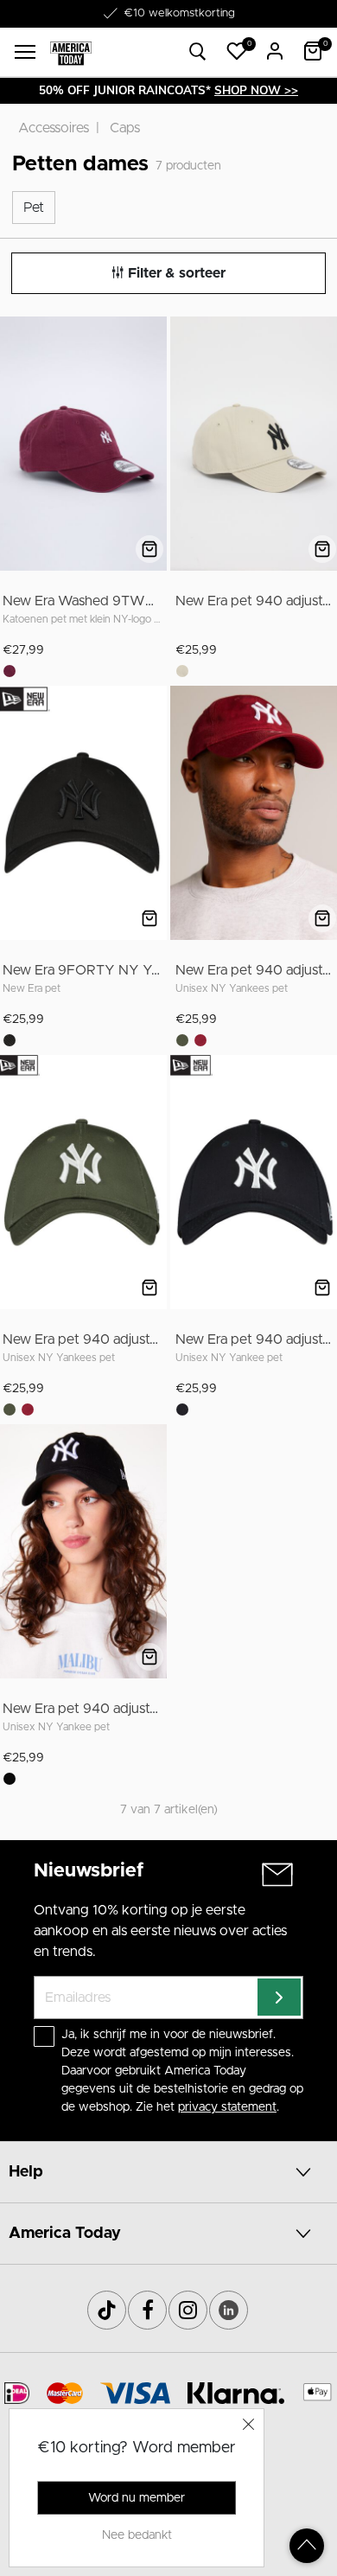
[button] (237, 51)
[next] (150, 446)
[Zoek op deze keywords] (198, 52)
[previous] (14, 446)
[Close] (249, 2424)
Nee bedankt (137, 2535)
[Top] (307, 2546)
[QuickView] (149, 549)
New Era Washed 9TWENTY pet (105, 601)
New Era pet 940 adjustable (89, 1339)
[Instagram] (188, 2310)
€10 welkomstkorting (179, 13)
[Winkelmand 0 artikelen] (313, 51)
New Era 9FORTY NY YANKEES (105, 970)
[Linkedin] (229, 2310)
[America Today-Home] (71, 52)
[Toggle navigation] (25, 52)
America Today (65, 2234)
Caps (125, 128)
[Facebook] (147, 2310)
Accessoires (54, 128)
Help (26, 2172)
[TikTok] (107, 2310)
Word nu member (137, 2498)
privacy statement (227, 2107)
